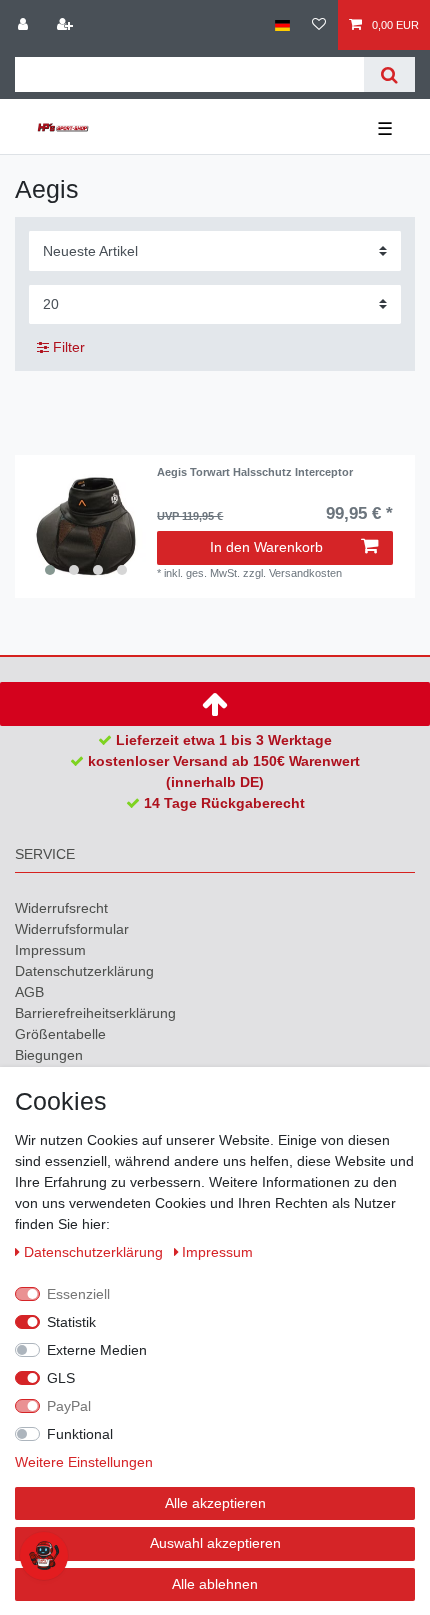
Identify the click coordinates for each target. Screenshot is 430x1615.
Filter (67, 347)
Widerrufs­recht (61, 908)
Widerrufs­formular (72, 929)
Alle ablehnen (215, 1584)
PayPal (69, 1406)
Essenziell (78, 1294)
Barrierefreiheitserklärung (95, 1013)
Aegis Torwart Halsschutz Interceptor (255, 472)
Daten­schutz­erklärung (84, 971)
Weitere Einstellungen (84, 1462)
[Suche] (389, 74)
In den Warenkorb (266, 547)
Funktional (80, 1434)
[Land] (282, 25)
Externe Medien (97, 1350)
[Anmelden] (25, 25)
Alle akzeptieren (215, 1503)
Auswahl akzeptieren (215, 1543)
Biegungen (49, 1055)
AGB (29, 992)
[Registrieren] (67, 25)
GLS (61, 1378)
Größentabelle (60, 1034)
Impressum (50, 950)
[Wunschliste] (319, 25)
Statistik (71, 1322)
